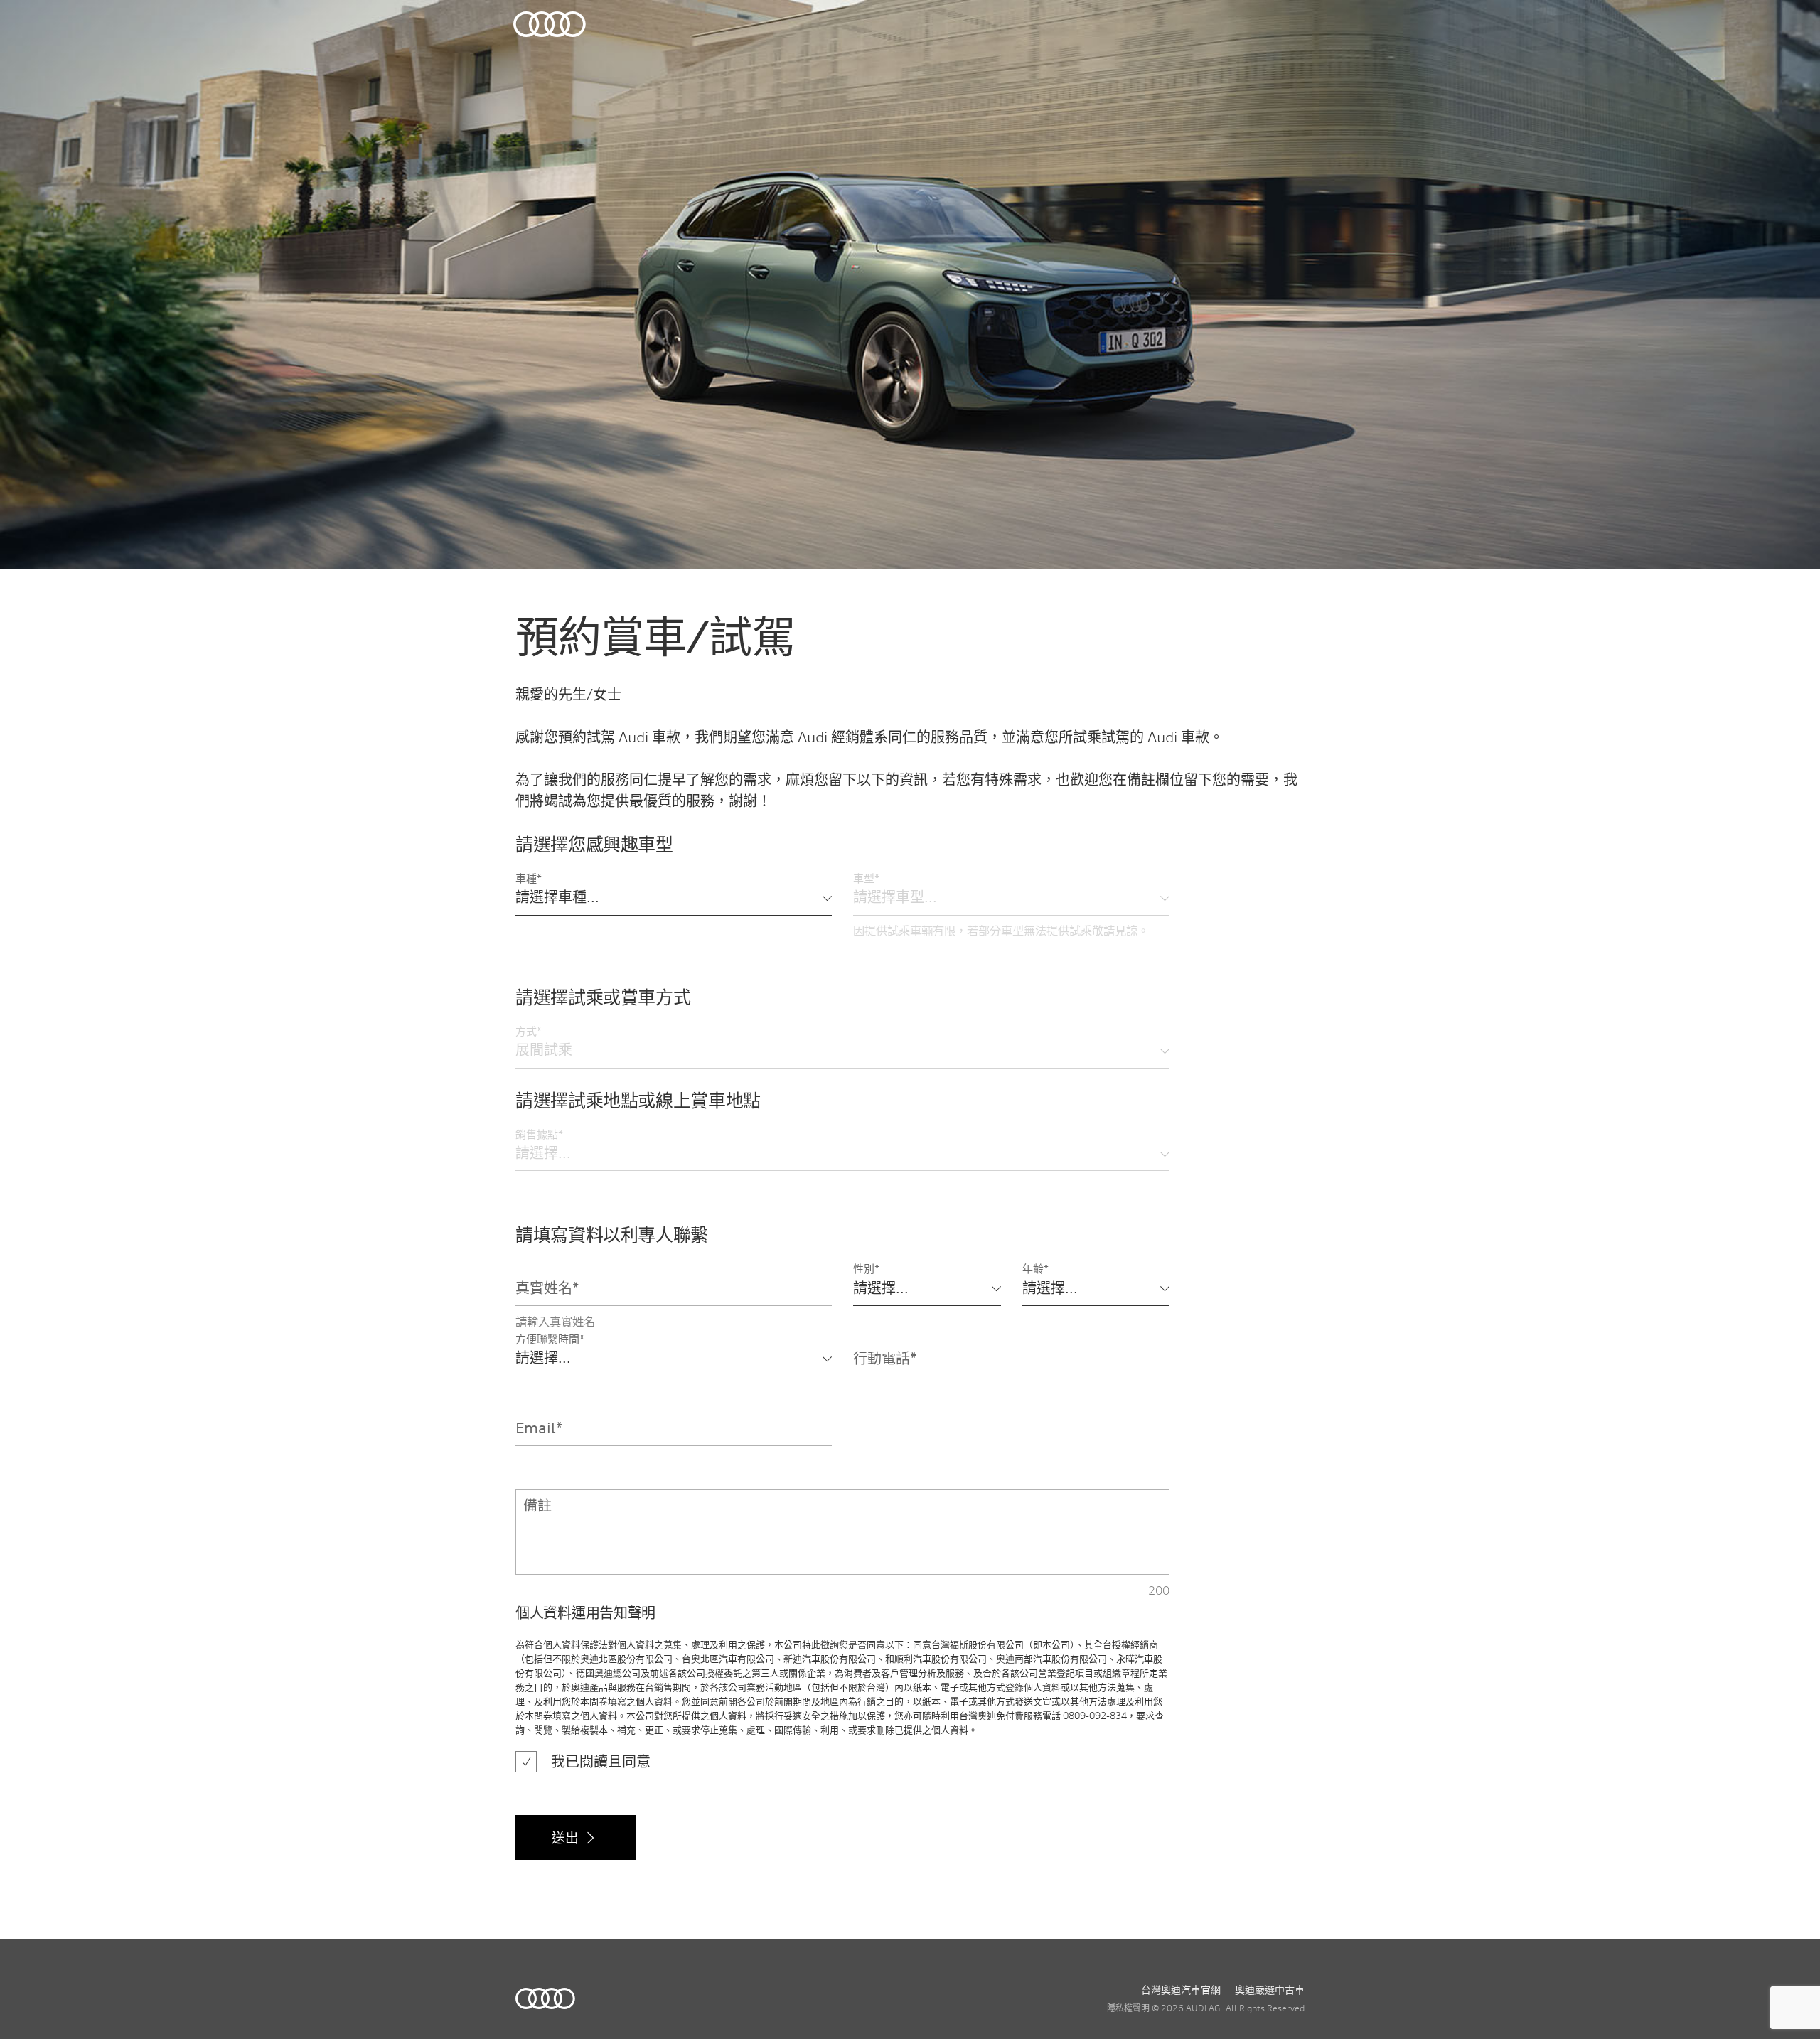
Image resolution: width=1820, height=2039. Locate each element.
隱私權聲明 (1128, 2008)
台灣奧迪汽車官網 (1181, 1990)
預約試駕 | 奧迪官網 (545, 1998)
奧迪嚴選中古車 (1270, 1990)
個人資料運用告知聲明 (585, 1613)
